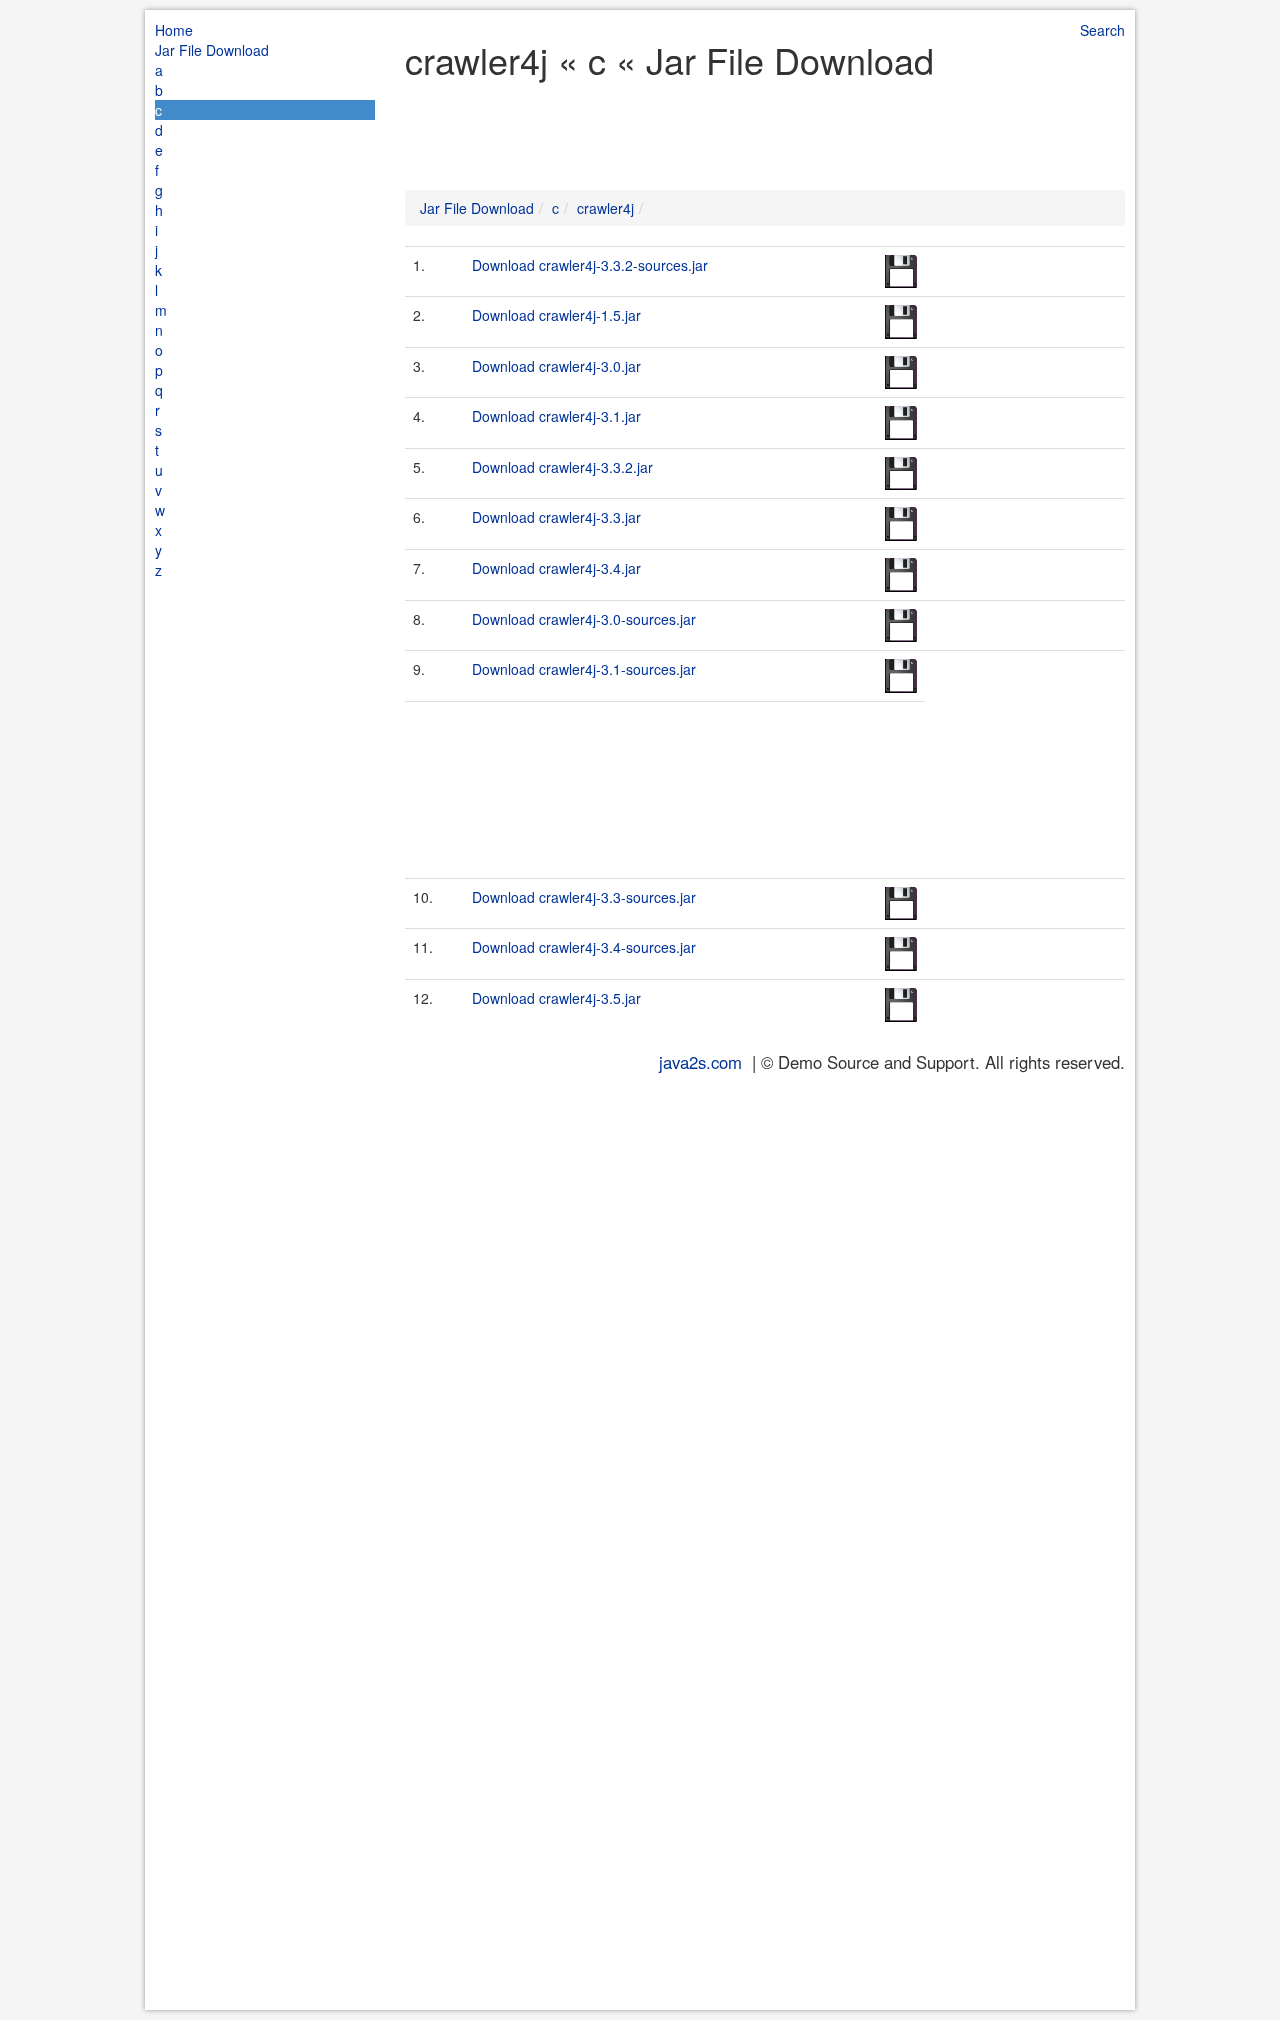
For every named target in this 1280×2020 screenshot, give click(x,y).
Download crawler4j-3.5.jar (556, 998)
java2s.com (700, 1062)
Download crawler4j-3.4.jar (556, 568)
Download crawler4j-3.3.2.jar (562, 467)
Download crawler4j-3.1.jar (556, 416)
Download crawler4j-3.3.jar (556, 517)
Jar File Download (212, 50)
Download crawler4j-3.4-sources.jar (584, 947)
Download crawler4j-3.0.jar (556, 366)
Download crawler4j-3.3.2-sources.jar (590, 265)
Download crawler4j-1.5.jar (556, 315)
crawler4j (605, 208)
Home (174, 30)
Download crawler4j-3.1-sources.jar (584, 669)
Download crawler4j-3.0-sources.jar (584, 619)
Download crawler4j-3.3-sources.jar (584, 897)
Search (1102, 30)
